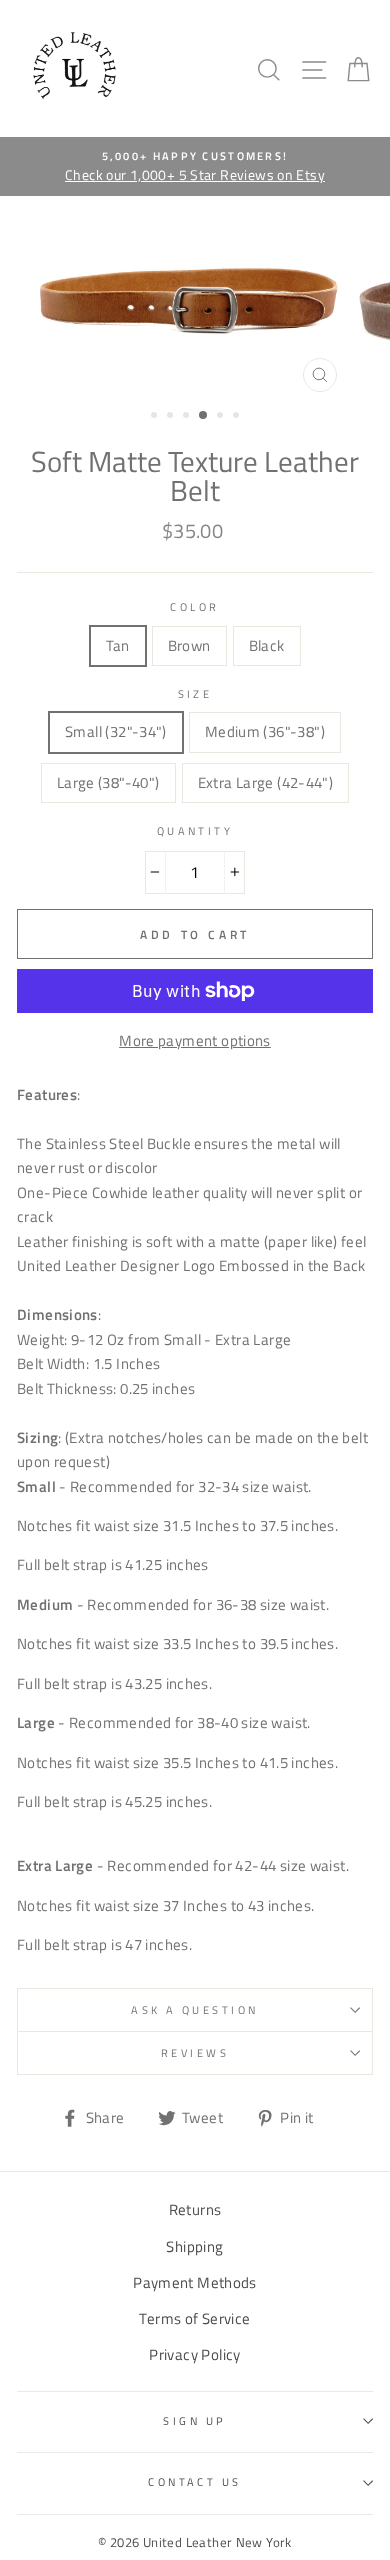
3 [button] (188, 417)
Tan (118, 645)
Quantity (195, 830)
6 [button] (238, 417)
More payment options (195, 1040)
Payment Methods (195, 2282)
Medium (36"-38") (265, 731)
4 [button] (204, 416)
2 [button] (172, 417)
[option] (195, 167)
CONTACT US (194, 2481)
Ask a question (194, 2009)
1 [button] (156, 417)
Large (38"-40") (108, 782)
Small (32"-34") (116, 731)
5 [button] (222, 417)
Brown (189, 645)
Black (267, 645)
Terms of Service (194, 2318)
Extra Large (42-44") (266, 782)
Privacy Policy (194, 2354)
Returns (195, 2209)
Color (194, 606)
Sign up (194, 2420)
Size (195, 693)
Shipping (194, 2246)
